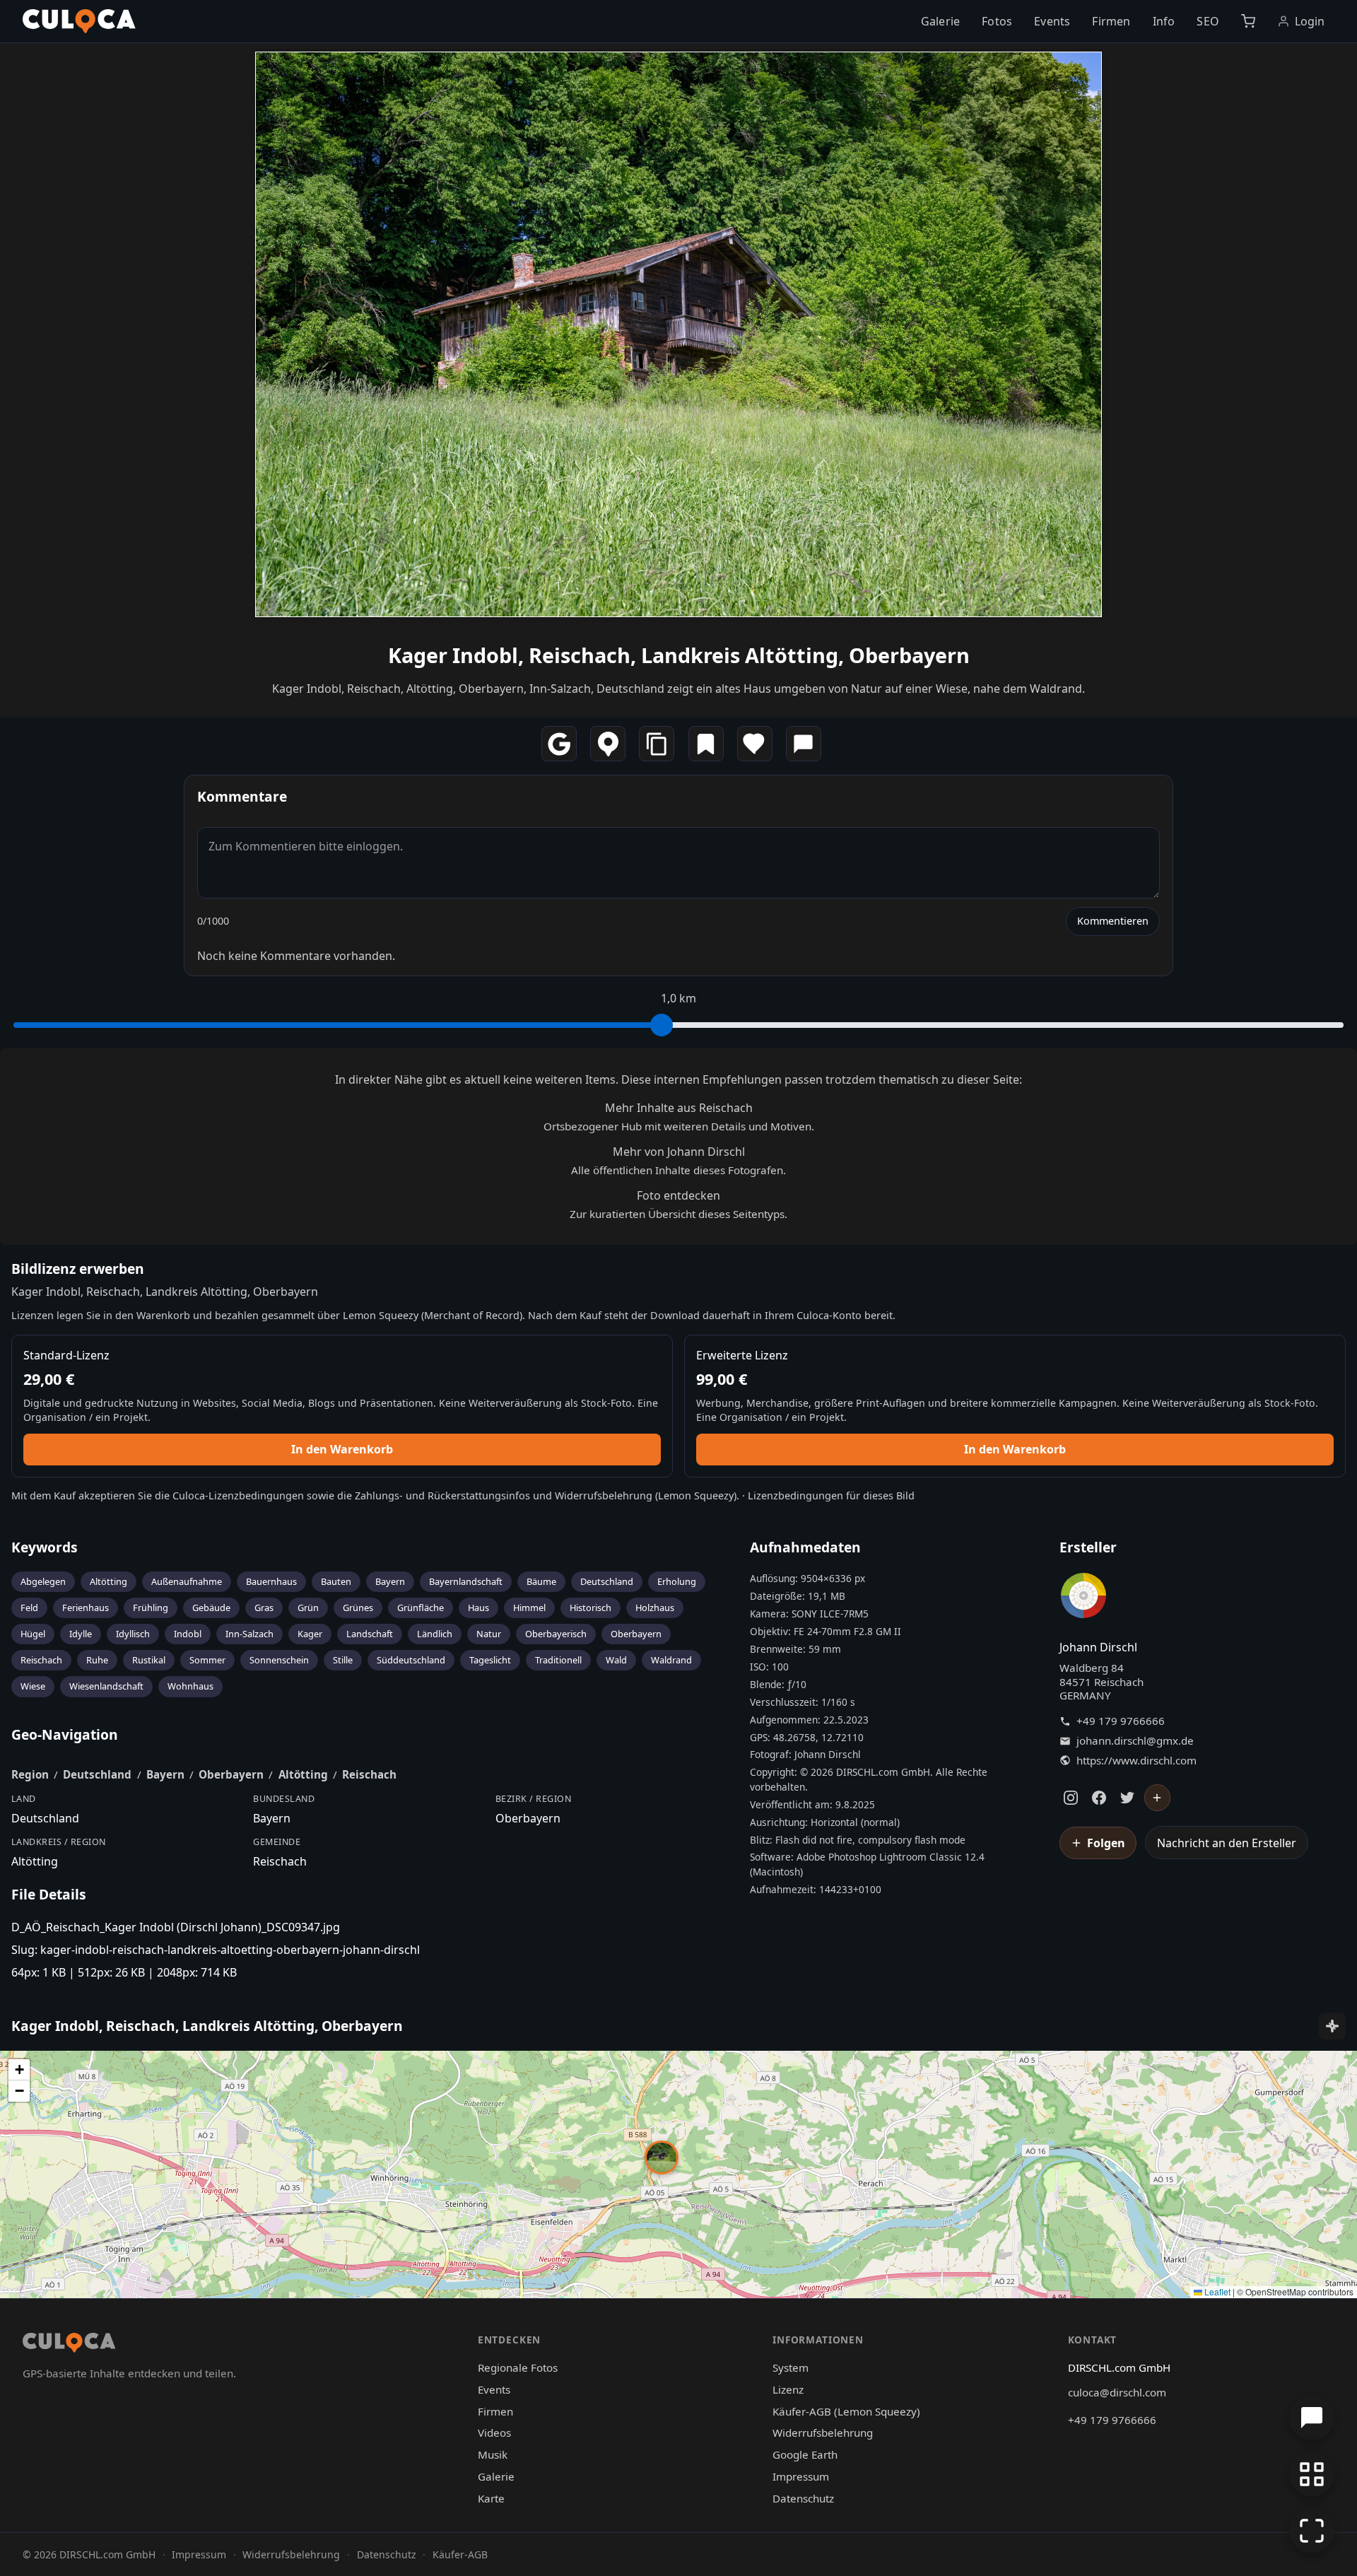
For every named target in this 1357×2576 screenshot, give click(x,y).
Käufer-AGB (460, 2554)
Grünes (358, 1608)
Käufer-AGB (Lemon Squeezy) (846, 2411)
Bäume (541, 1581)
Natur (489, 1634)
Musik (493, 2454)
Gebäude (211, 1608)
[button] (662, 2158)
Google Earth (805, 2454)
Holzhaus (655, 1608)
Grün (308, 1608)
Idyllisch (133, 1634)
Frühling (151, 1608)
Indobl (188, 1634)
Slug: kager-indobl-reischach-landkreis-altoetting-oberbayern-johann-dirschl (216, 1950)
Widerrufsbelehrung (604, 1495)
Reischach (41, 1660)
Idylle (81, 1634)
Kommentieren (1113, 921)
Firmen (1111, 21)
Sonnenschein (279, 1660)
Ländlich (435, 1634)
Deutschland (607, 1581)
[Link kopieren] (657, 744)
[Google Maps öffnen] (559, 744)
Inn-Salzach (249, 1634)
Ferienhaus (86, 1608)
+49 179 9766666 (1121, 1721)
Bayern (390, 1581)
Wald (616, 1660)
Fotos (997, 21)
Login (1310, 21)
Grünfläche (421, 1608)
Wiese (33, 1686)
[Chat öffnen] (1312, 2418)
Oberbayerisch (556, 1634)
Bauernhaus (271, 1581)
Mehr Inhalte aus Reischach (679, 1108)
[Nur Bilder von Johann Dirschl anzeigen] (1083, 1598)
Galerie (940, 21)
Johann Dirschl (1098, 1647)
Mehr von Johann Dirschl (679, 1152)
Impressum (801, 2476)
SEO (1208, 21)
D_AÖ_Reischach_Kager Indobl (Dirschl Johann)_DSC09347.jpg (176, 1927)
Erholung (677, 1581)
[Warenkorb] (1248, 21)
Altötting (108, 1581)
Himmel (529, 1608)
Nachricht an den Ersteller (1227, 1843)
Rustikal (149, 1660)
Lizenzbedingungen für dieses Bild (831, 1495)
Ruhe (97, 1660)
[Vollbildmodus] (1312, 2531)
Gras (264, 1608)
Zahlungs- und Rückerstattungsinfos (442, 1495)
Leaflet (1216, 2291)
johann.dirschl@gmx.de (1135, 1741)
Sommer (207, 1660)
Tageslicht (490, 1660)
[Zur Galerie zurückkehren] (1312, 2474)
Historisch (591, 1608)
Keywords (45, 1547)
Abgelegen (43, 1581)
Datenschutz (803, 2498)
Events (1052, 21)
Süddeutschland (411, 1660)
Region (30, 1774)
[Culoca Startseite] (79, 21)
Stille (343, 1660)
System (791, 2367)
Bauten (336, 1581)
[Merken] (706, 744)
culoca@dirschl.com (1117, 2392)
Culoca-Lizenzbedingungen (238, 1495)
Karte (491, 2498)
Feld (29, 1608)
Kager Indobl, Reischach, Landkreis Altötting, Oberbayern (679, 655)
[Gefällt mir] (755, 744)
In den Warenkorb (342, 1449)
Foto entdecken (678, 1195)
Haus (478, 1608)
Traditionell (558, 1660)
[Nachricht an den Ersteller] (804, 744)
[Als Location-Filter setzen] (608, 744)
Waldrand (671, 1660)
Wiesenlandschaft (106, 1686)
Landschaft (370, 1634)
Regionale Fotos (518, 2367)
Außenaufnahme (187, 1581)
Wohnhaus (190, 1686)
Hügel (33, 1634)
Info (1164, 21)
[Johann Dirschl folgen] (1158, 1798)
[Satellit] (1332, 2026)
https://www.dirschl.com (1136, 1761)
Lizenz (788, 2389)
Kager (310, 1634)
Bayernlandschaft (466, 1581)
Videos (494, 2432)
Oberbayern (636, 1634)
